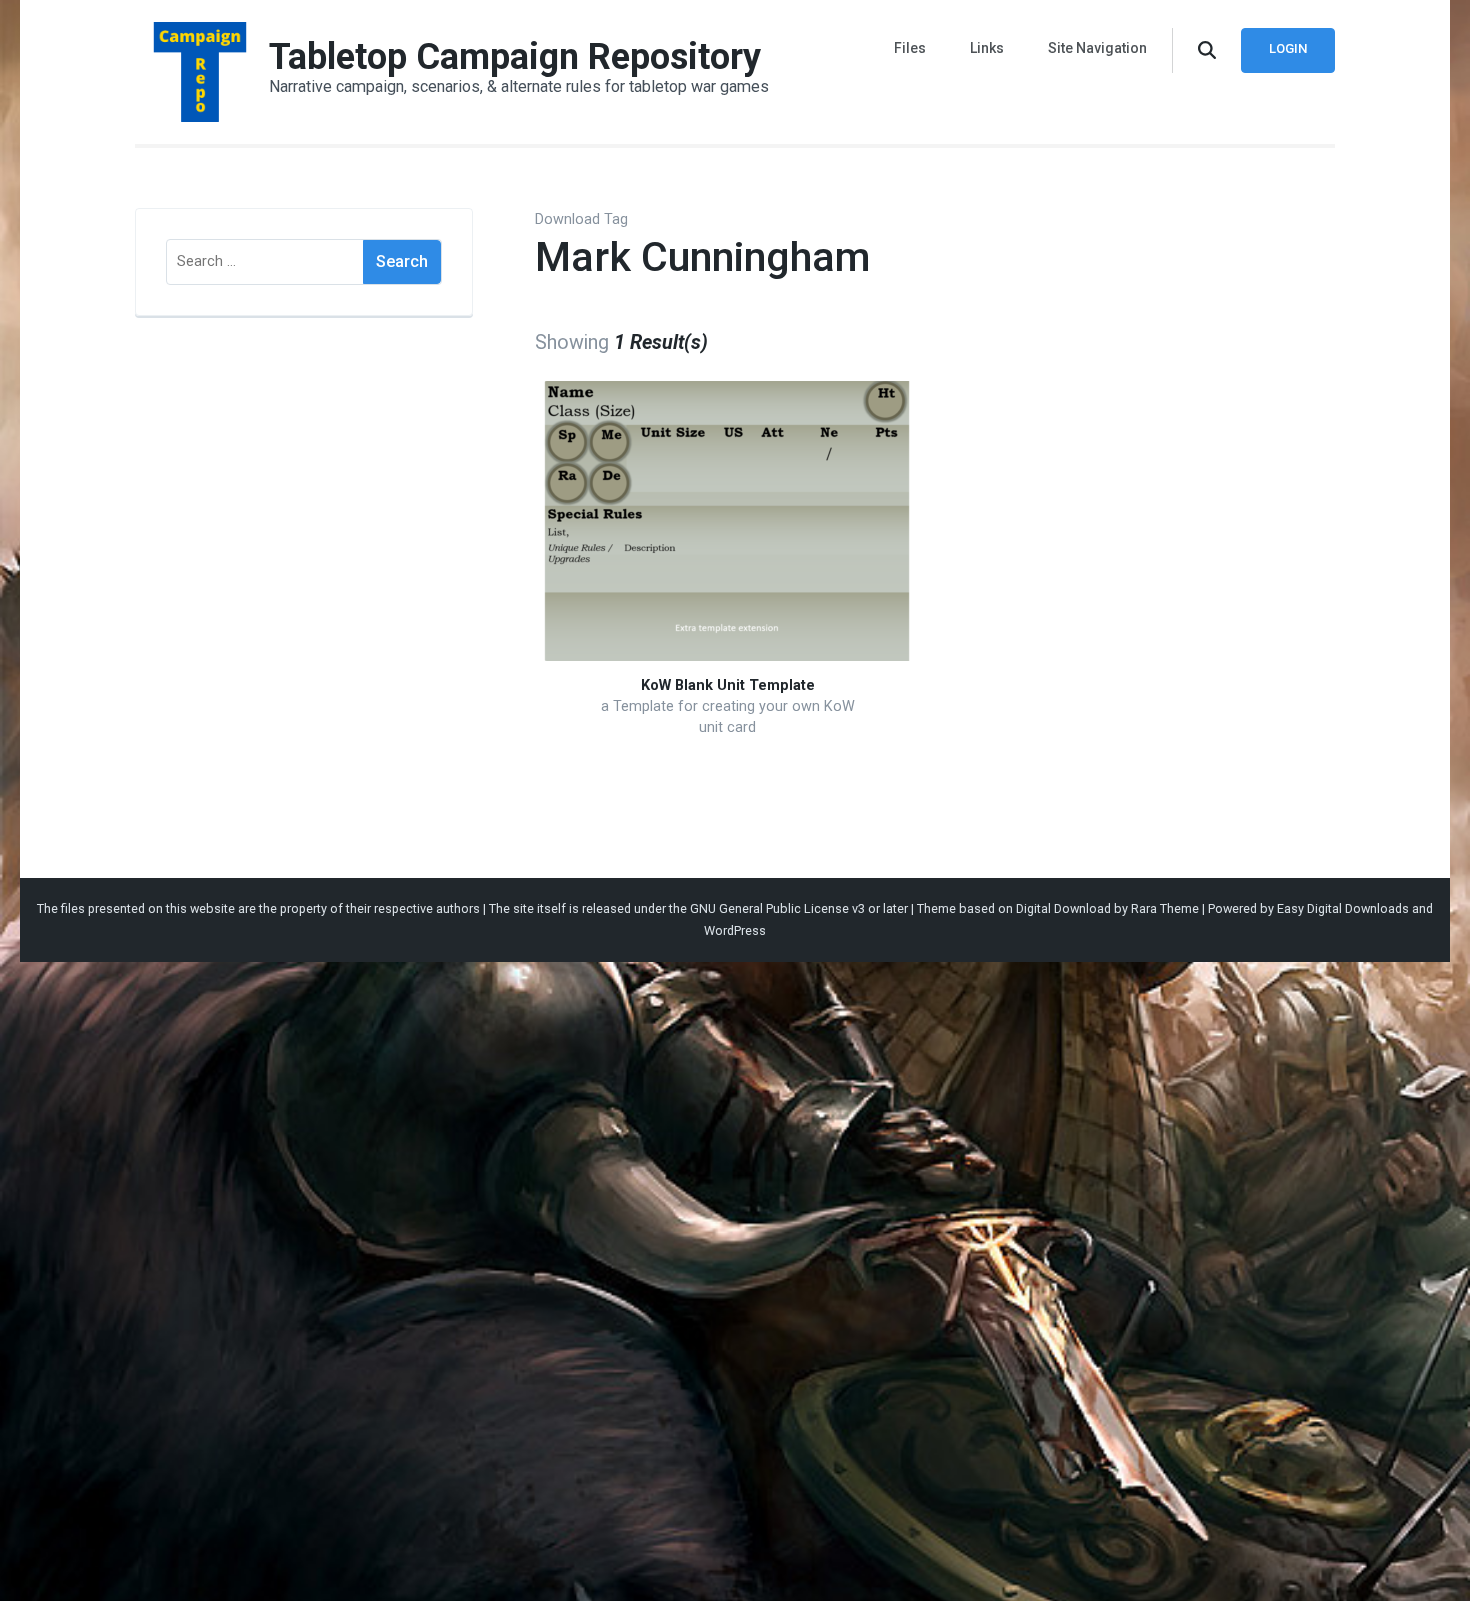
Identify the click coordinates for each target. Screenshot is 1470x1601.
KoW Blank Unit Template (728, 685)
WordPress (735, 930)
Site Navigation (1097, 48)
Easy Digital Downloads (1343, 908)
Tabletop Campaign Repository (515, 57)
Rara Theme (1165, 908)
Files (910, 48)
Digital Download (1063, 908)
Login (1288, 48)
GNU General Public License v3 (777, 908)
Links (987, 48)
